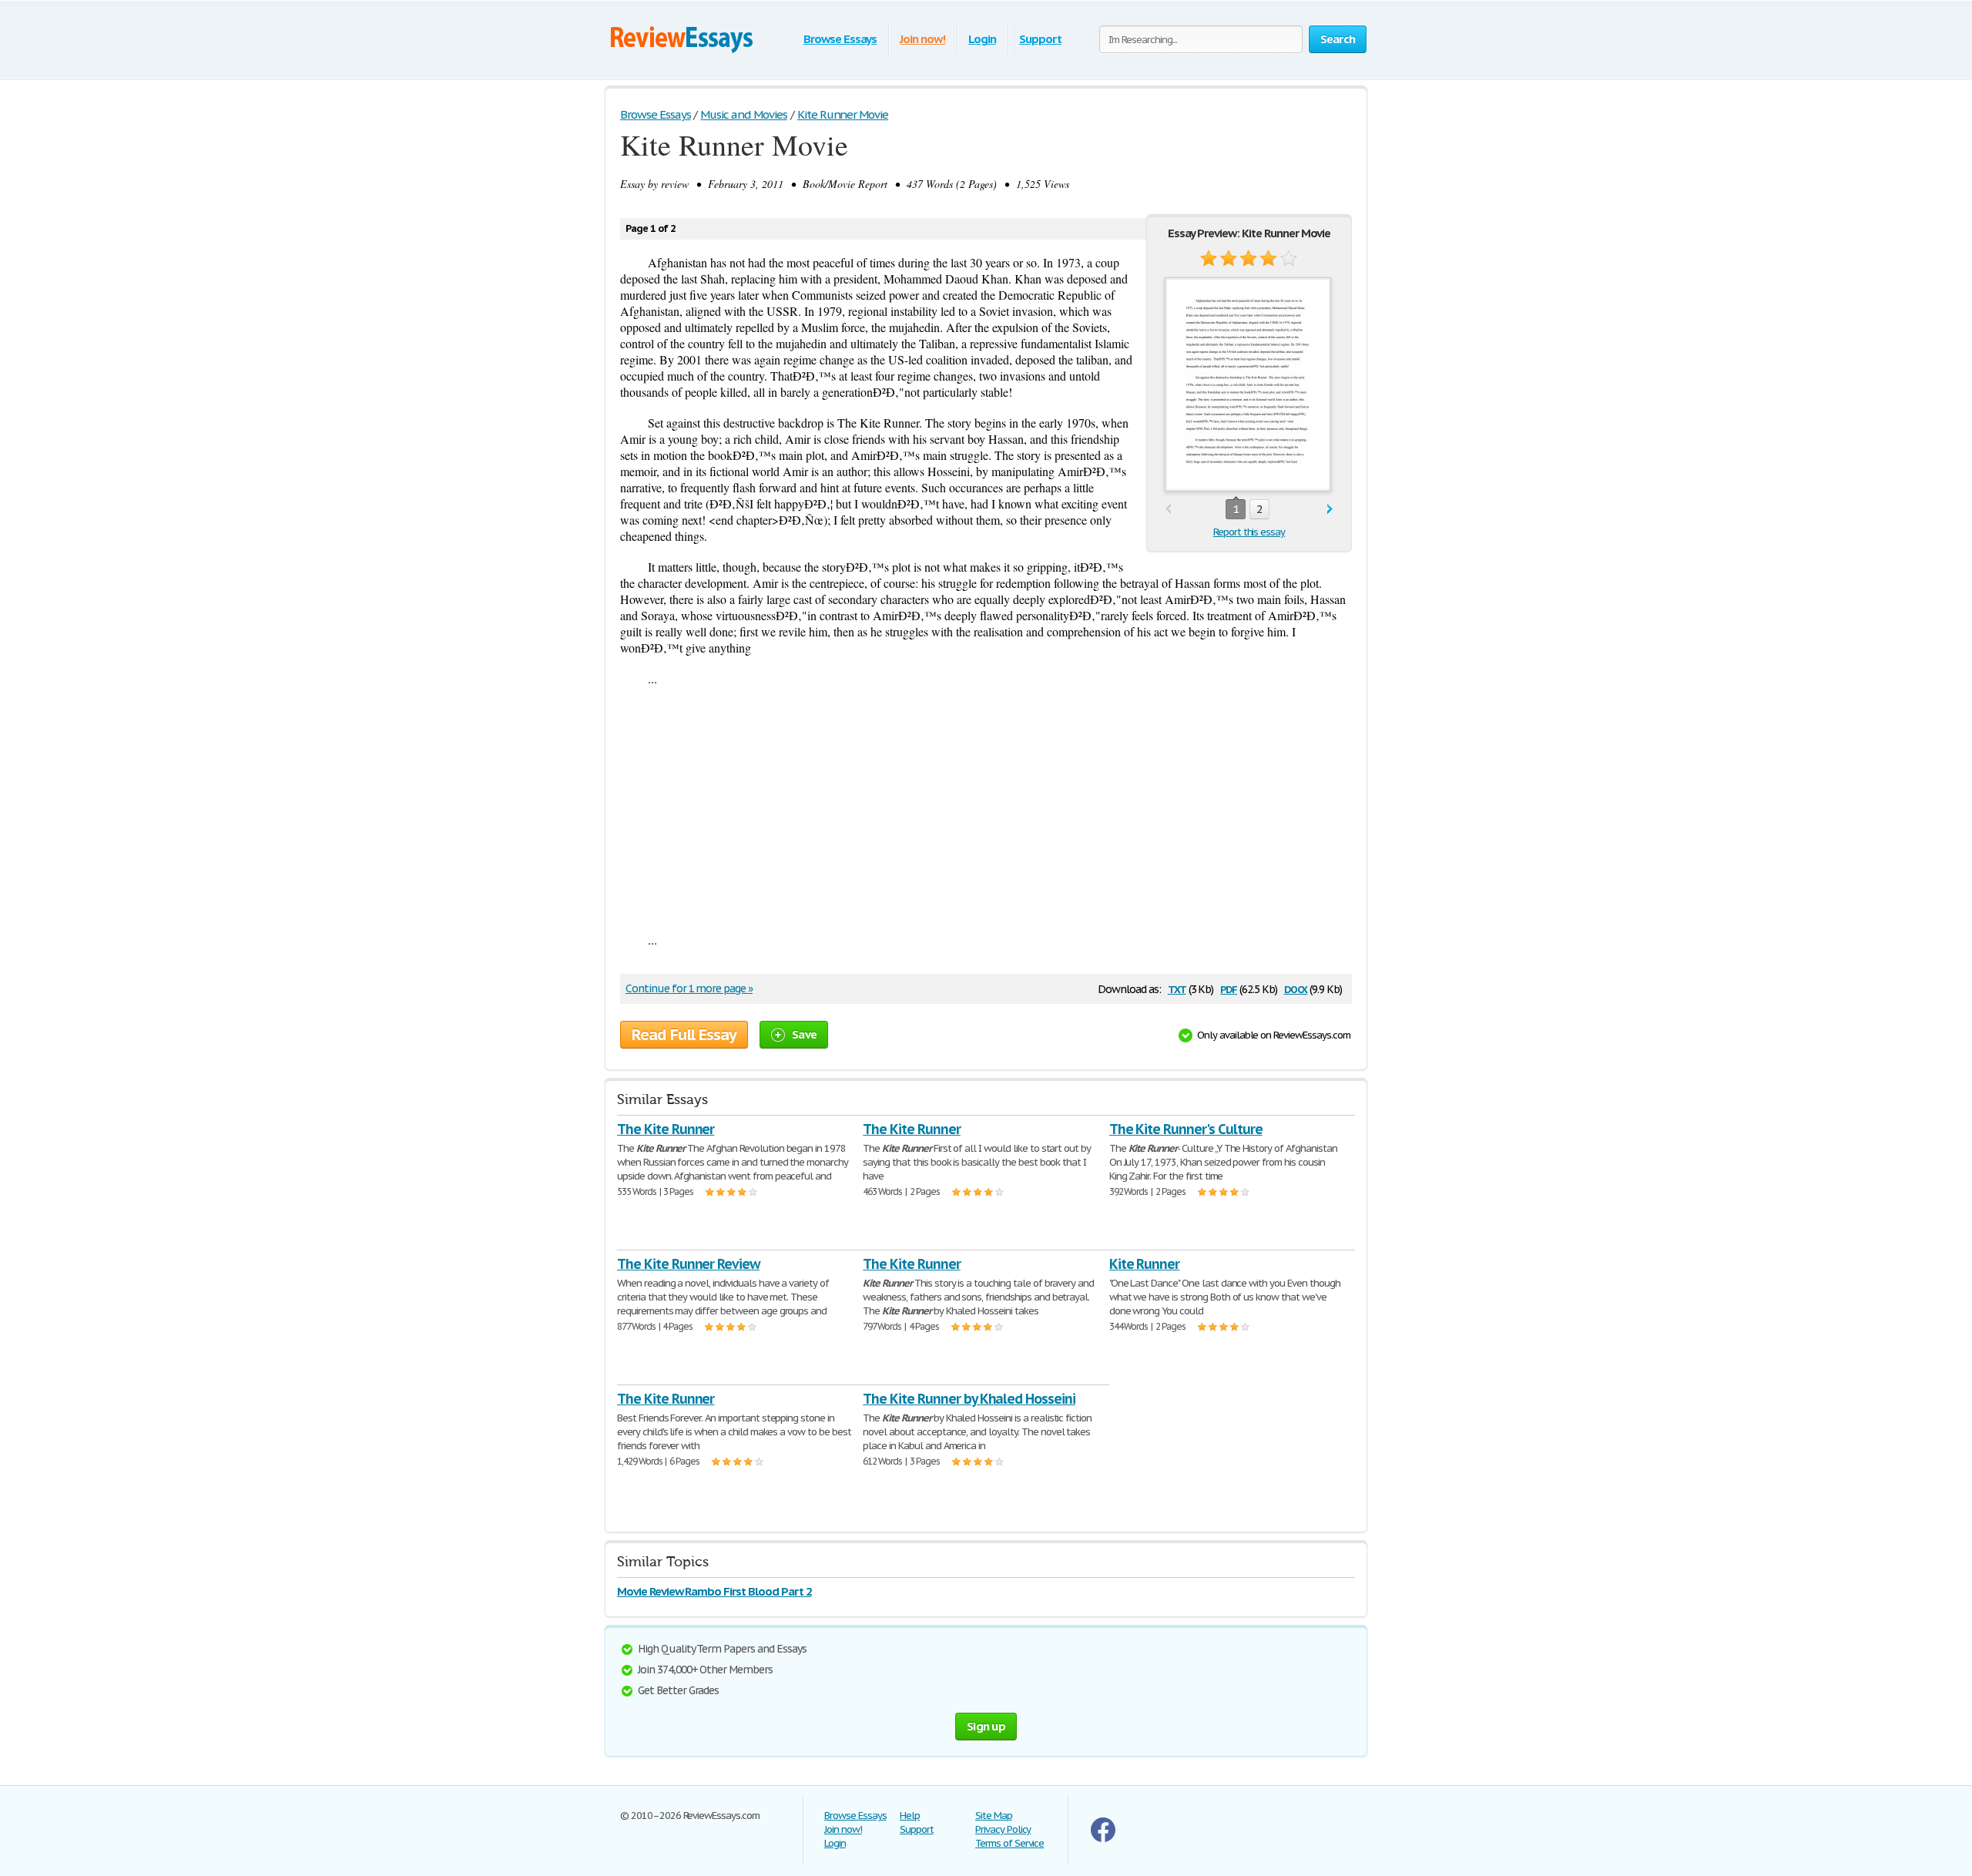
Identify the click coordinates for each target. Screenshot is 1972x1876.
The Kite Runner (666, 1129)
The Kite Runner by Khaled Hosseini (969, 1399)
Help (910, 1816)
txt (1177, 988)
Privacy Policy (1003, 1829)
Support (1040, 39)
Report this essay (1249, 532)
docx (1296, 988)
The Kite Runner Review (688, 1264)
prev (1168, 510)
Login (982, 39)
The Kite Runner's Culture (1186, 1129)
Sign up (986, 1726)
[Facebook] (1103, 1839)
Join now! (922, 39)
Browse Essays (840, 39)
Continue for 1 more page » (689, 988)
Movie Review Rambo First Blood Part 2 (714, 1591)
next (1330, 510)
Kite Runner (1145, 1264)
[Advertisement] (986, 809)
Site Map (994, 1816)
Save (804, 1034)
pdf (1229, 988)
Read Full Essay (684, 1035)
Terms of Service (1009, 1843)
